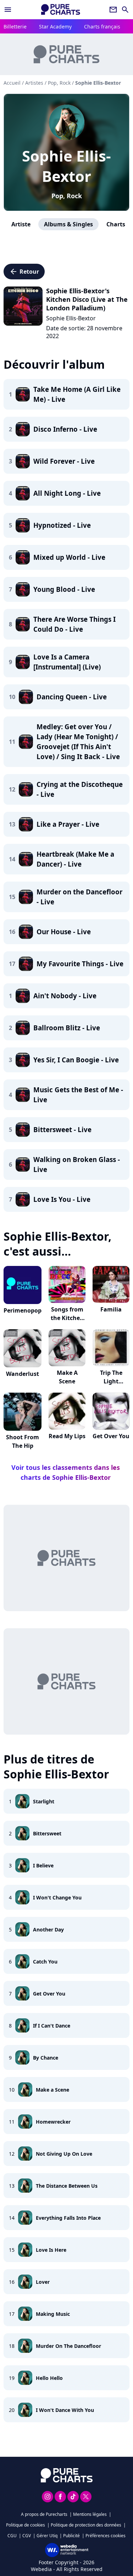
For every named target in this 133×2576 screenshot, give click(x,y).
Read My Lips (67, 1436)
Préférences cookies (106, 2536)
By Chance (46, 2058)
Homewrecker (53, 2122)
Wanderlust (23, 1374)
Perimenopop (23, 1310)
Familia (111, 1309)
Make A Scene (67, 1377)
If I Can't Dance (52, 2026)
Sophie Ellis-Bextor (66, 166)
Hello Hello (49, 2378)
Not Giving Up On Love (64, 2154)
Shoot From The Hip (23, 1441)
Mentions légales (90, 2514)
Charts (116, 224)
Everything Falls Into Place (68, 2218)
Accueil (12, 83)
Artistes (34, 83)
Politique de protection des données (86, 2525)
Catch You (45, 1962)
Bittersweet (47, 1833)
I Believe (43, 1865)
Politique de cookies (26, 2525)
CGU (12, 2536)
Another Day (48, 1930)
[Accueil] (61, 9)
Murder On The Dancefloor (68, 2346)
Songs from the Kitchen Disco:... (67, 1318)
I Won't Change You (57, 1897)
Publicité (71, 2536)
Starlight (44, 1801)
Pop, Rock (67, 196)
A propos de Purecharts (44, 2514)
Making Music (53, 2314)
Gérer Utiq (47, 2536)
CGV (27, 2536)
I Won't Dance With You (65, 2410)
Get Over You (111, 1436)
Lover (43, 2282)
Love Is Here (51, 2250)
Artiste (21, 224)
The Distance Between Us (67, 2186)
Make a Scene (52, 2090)
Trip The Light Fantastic (111, 1381)
